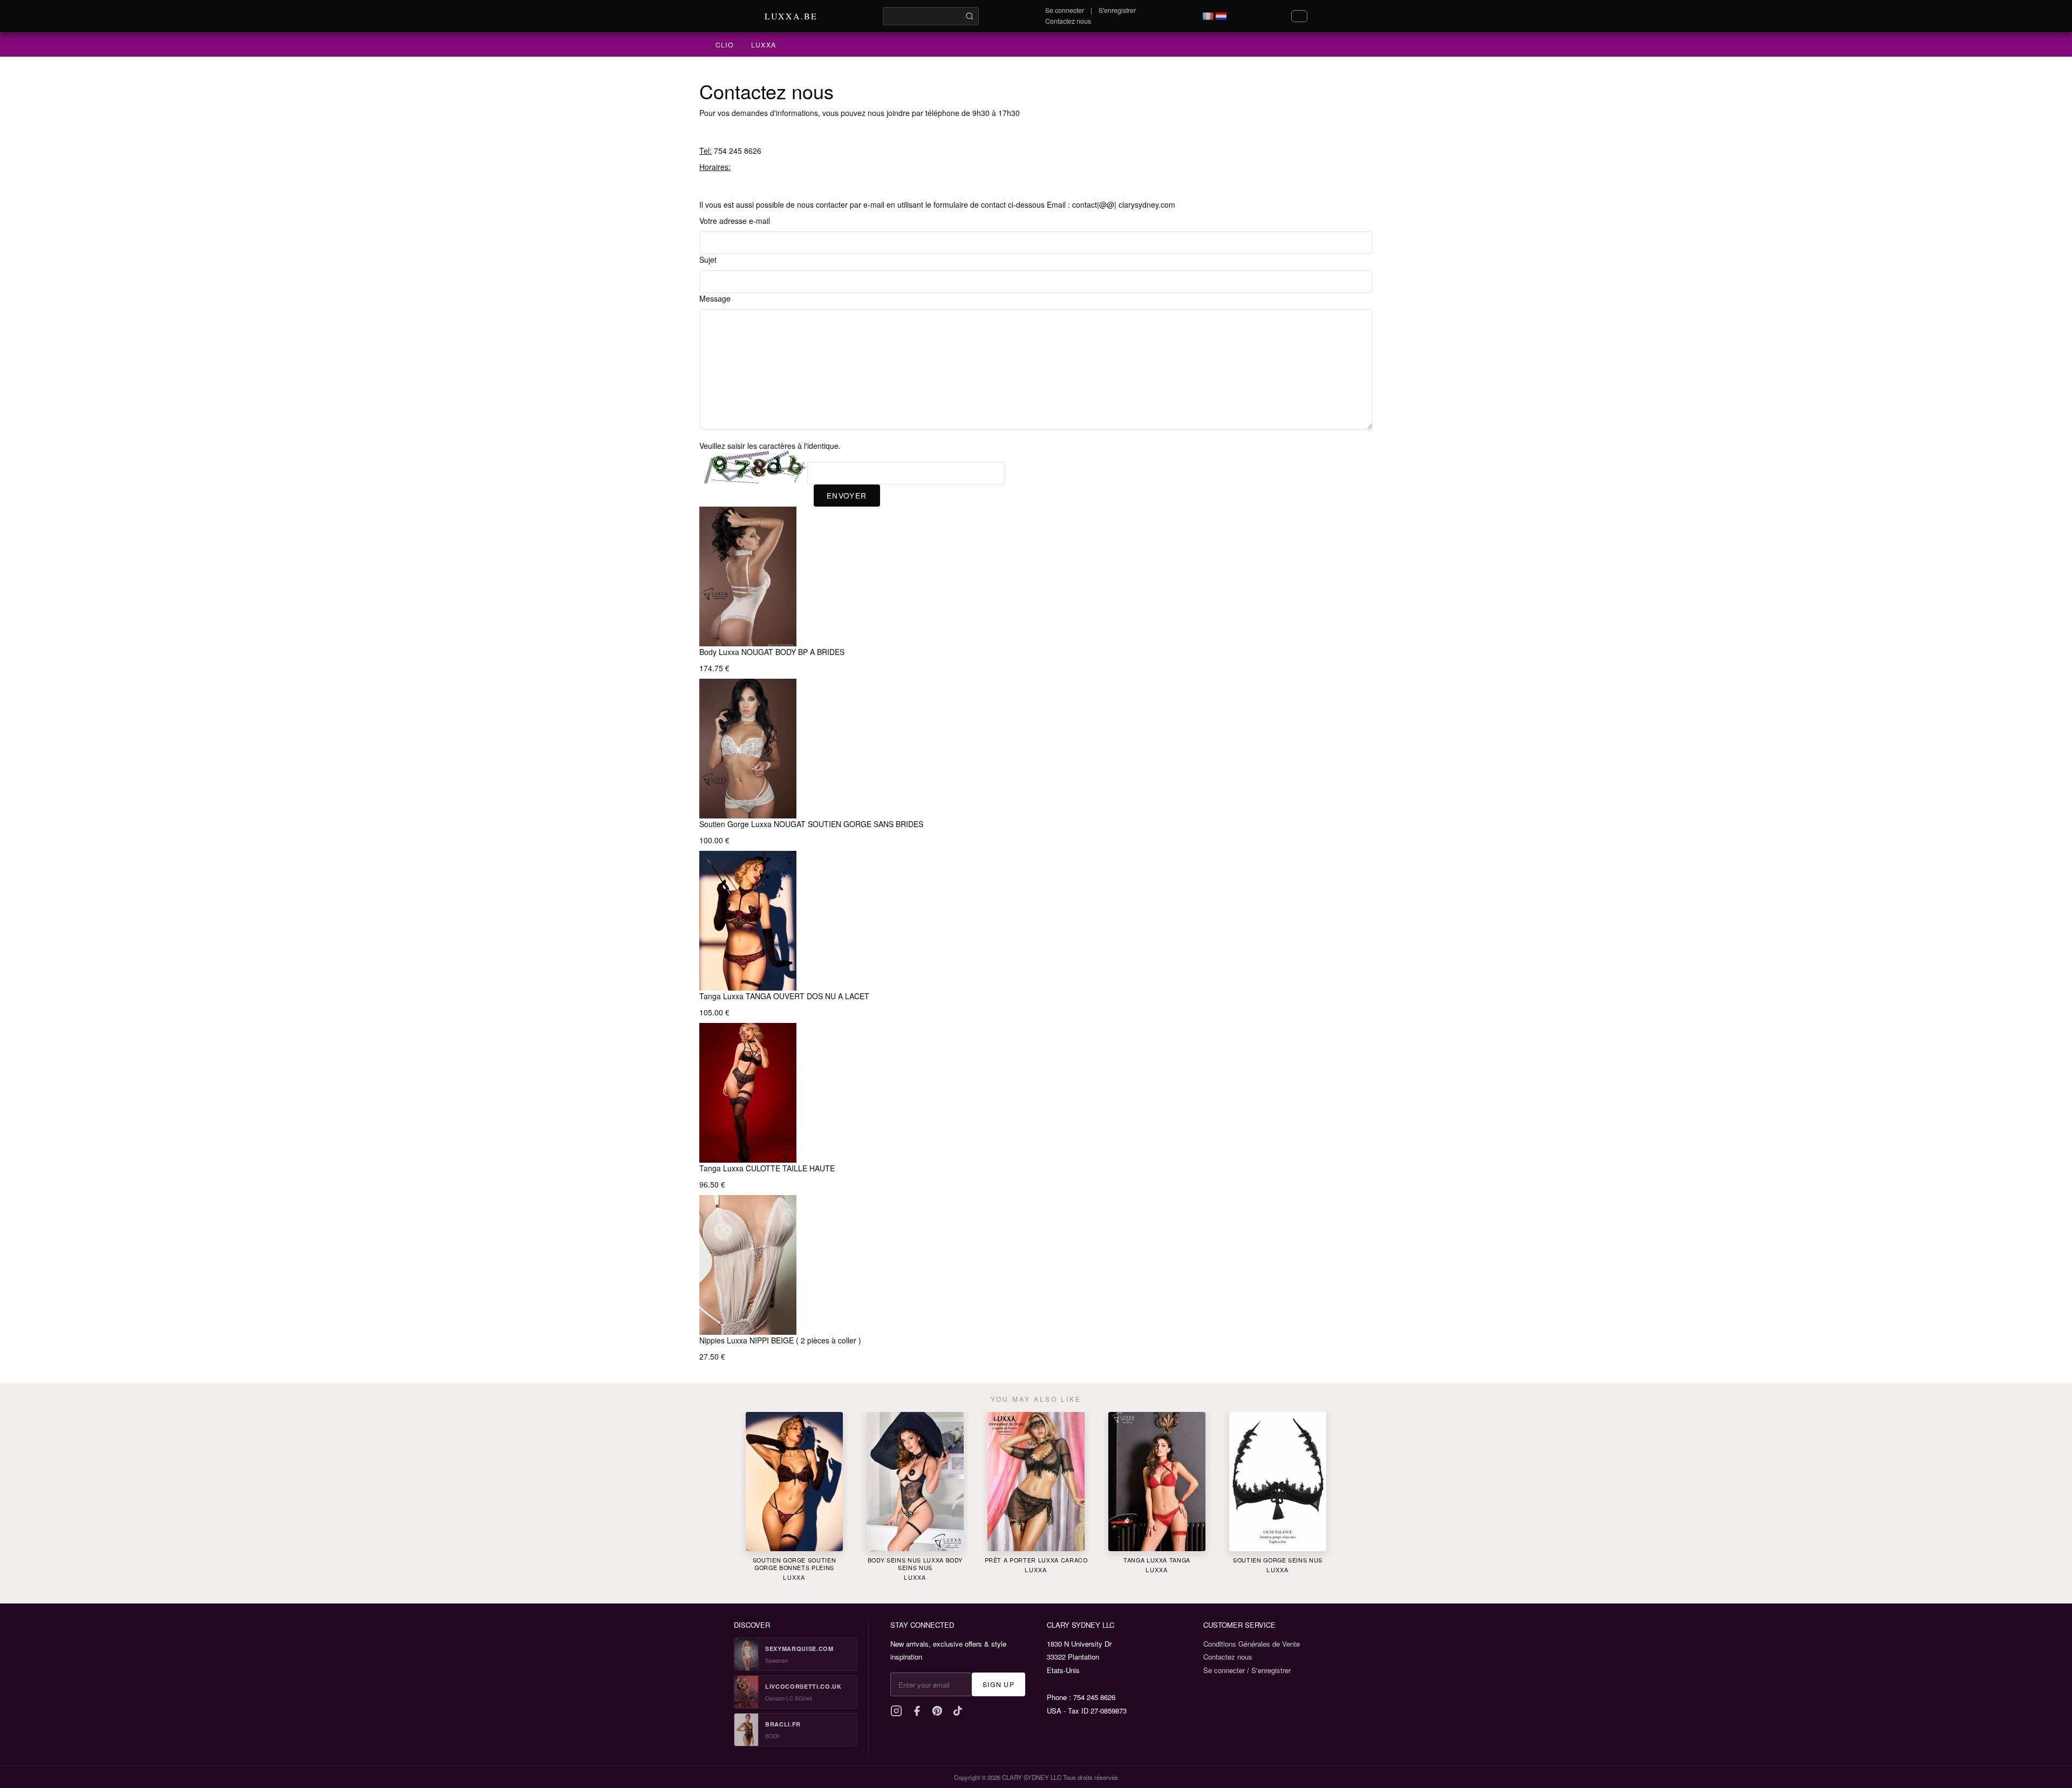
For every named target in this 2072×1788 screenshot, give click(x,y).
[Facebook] (917, 1711)
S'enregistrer (1117, 10)
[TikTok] (958, 1711)
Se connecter (1065, 10)
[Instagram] (896, 1711)
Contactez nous (1068, 21)
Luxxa (764, 45)
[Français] (1208, 16)
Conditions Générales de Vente (1252, 1644)
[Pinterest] (937, 1711)
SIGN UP (998, 1684)
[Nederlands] (1221, 16)
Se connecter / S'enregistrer (1247, 1670)
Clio (725, 45)
